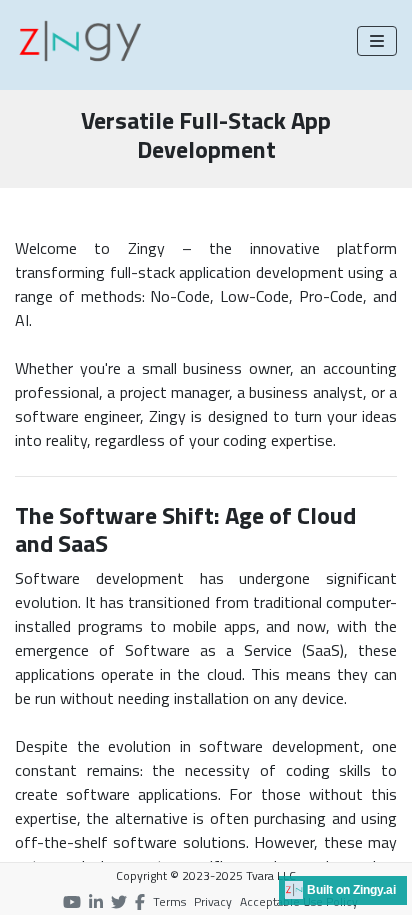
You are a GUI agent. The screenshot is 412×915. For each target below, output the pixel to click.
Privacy (213, 902)
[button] (377, 41)
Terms (169, 902)
